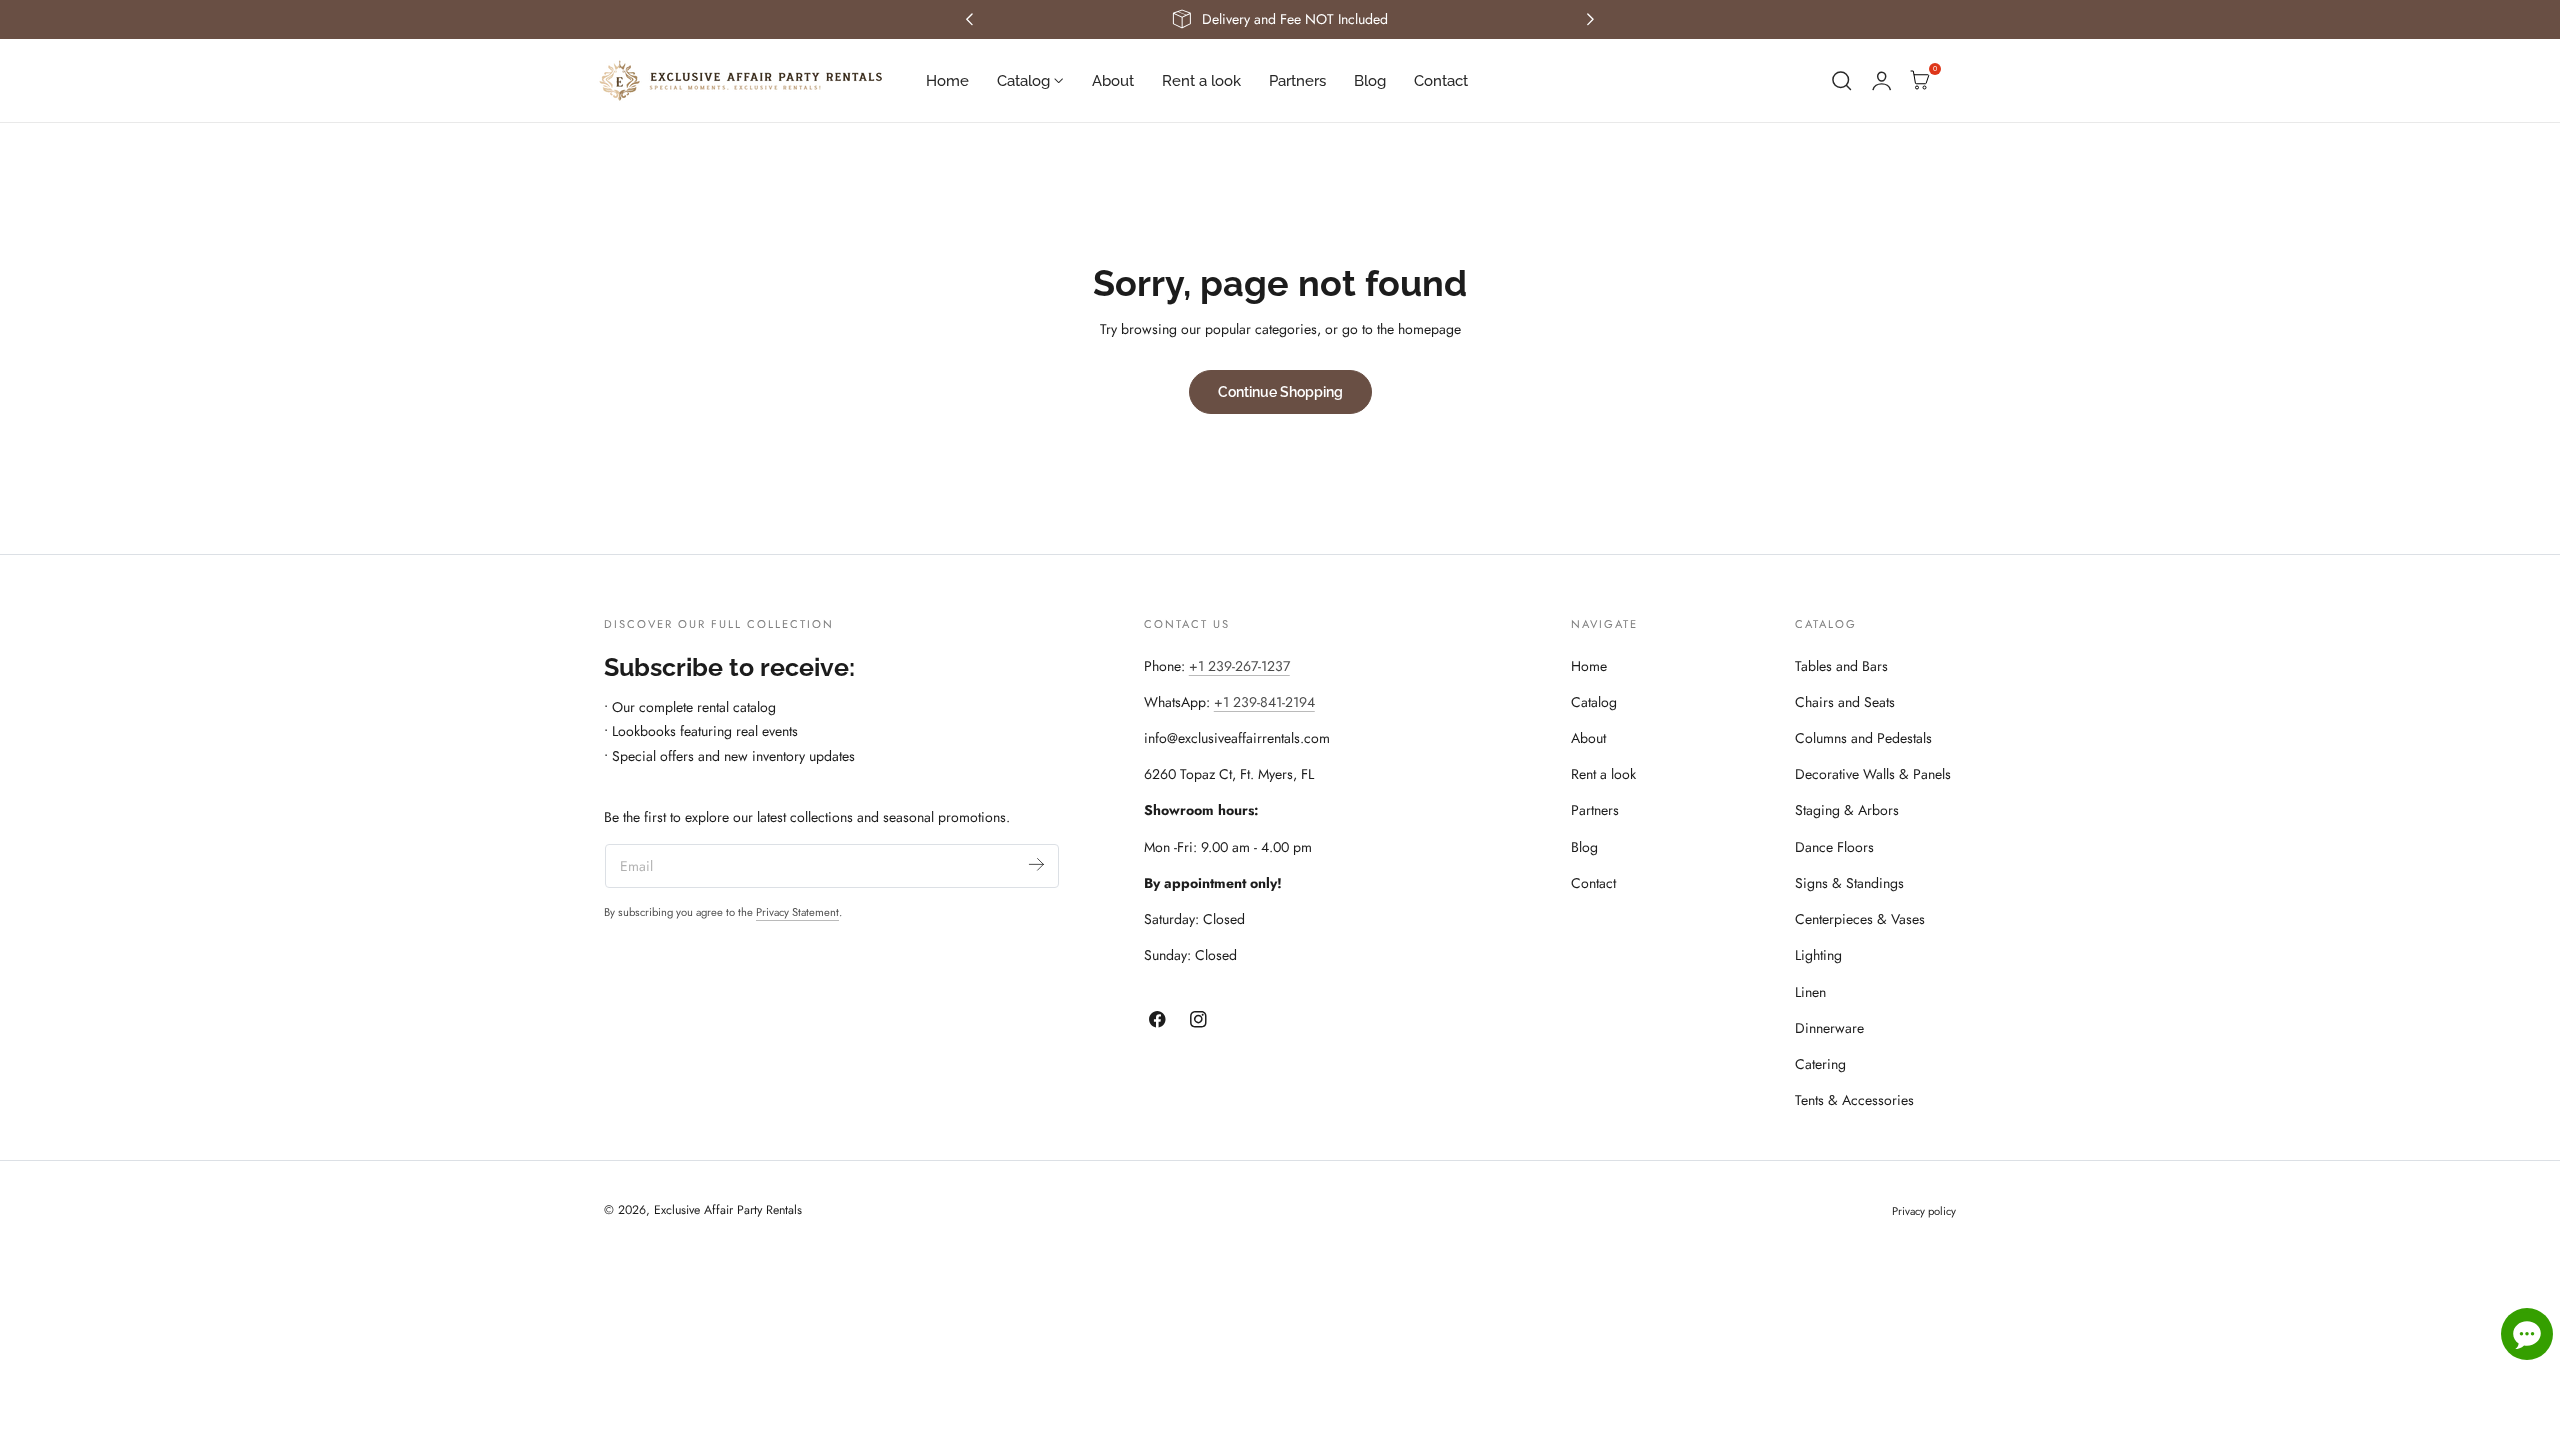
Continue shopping (1280, 391)
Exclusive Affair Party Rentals (728, 1210)
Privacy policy (1924, 1211)
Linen (1810, 992)
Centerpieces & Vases (1860, 919)
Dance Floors (1834, 847)
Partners (1595, 810)
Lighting (1818, 955)
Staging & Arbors (1847, 810)
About (1588, 738)
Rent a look (1603, 774)
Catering (1820, 1064)
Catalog (1594, 702)
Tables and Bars (1841, 666)
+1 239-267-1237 (1239, 666)
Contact (1593, 883)
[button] (1842, 81)
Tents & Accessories (1854, 1100)
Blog (1584, 847)
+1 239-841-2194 (1264, 702)
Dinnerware (1829, 1028)
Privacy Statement (797, 912)
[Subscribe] (1036, 864)
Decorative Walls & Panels (1873, 774)
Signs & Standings (1849, 883)
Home (1589, 666)
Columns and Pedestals (1863, 738)
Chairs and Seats (1845, 702)
